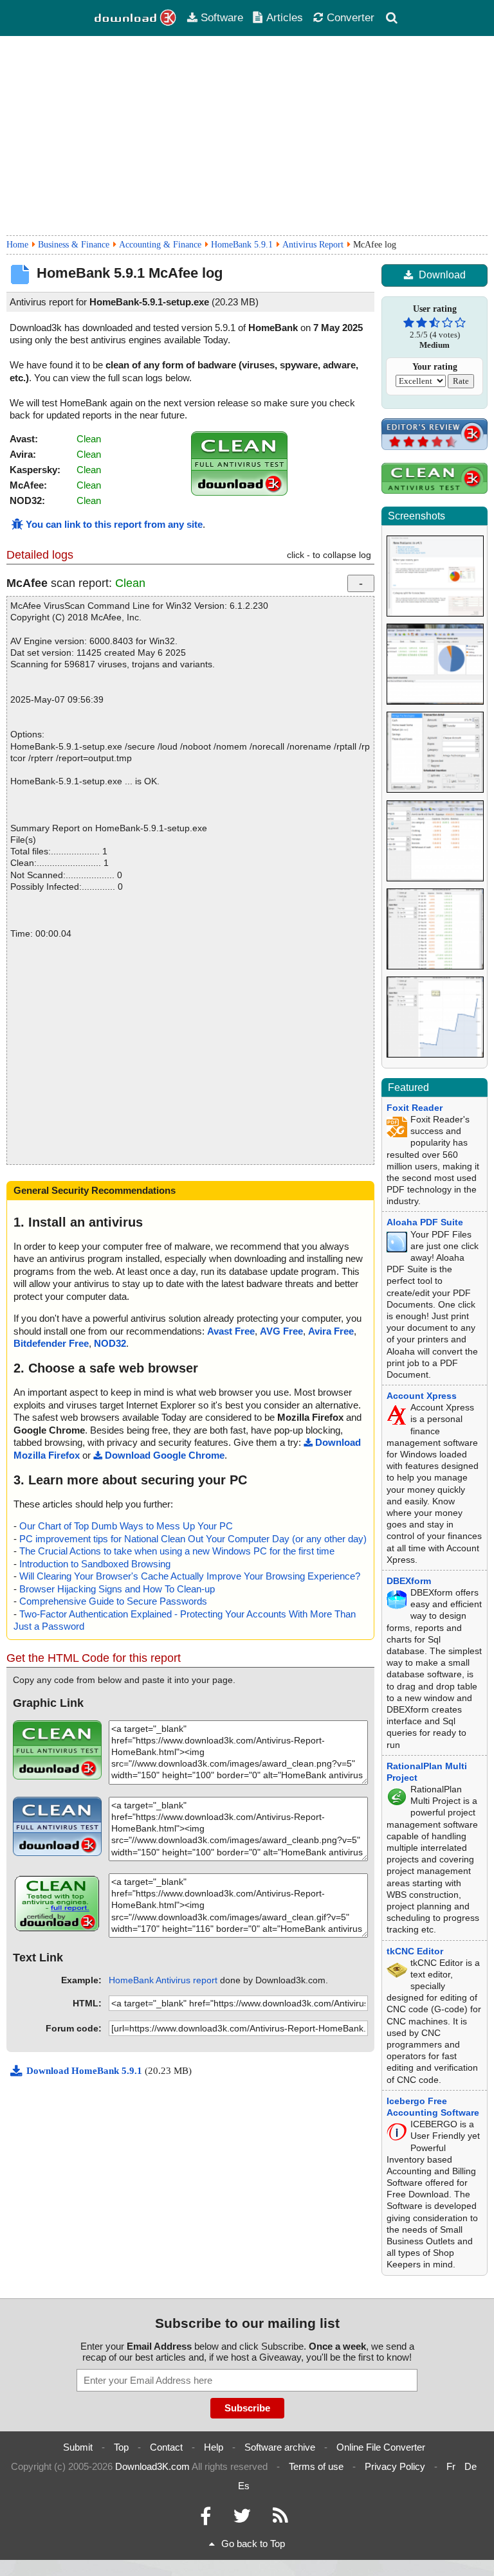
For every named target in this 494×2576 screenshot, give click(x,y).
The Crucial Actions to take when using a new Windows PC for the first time (177, 1551)
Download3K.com (152, 2466)
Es (244, 2486)
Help (214, 2447)
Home (17, 245)
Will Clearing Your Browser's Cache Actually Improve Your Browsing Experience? (190, 1576)
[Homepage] (136, 18)
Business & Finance (74, 245)
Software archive (280, 2447)
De (471, 2466)
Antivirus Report (313, 245)
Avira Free (331, 1331)
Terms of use (316, 2466)
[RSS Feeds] (280, 2519)
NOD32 (110, 1343)
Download (442, 275)
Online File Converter (381, 2447)
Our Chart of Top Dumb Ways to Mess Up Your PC (126, 1526)
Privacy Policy (395, 2466)
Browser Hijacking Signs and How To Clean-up (117, 1589)
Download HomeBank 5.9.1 (86, 2071)
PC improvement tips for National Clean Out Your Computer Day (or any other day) (193, 1539)
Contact (166, 2447)
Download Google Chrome (165, 1455)
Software (222, 17)
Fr (451, 2466)
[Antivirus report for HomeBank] (239, 492)
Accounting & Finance (160, 245)
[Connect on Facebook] (206, 2519)
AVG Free (281, 1331)
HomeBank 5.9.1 (242, 245)
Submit (78, 2447)
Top (121, 2447)
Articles (285, 17)
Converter (351, 17)
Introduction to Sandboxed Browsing (95, 1564)
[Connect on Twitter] (242, 2519)
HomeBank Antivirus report (163, 1980)
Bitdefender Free (51, 1343)
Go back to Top (253, 2544)
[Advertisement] (247, 136)
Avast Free (231, 1331)
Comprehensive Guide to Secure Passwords (113, 1601)
